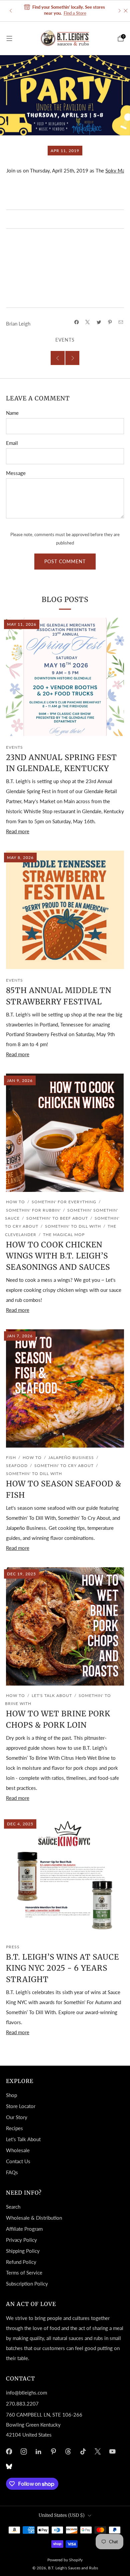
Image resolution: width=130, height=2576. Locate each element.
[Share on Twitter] (99, 322)
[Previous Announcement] (11, 11)
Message (16, 473)
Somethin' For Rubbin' (33, 1210)
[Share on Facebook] (76, 322)
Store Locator (21, 2106)
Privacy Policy (21, 2240)
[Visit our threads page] (68, 2451)
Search (13, 2207)
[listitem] (65, 11)
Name (12, 413)
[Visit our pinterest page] (53, 2451)
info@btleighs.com (26, 2393)
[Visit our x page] (98, 2451)
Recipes (14, 2128)
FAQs (12, 2172)
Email (12, 443)
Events (65, 340)
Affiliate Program (24, 2229)
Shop (11, 2095)
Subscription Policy (27, 2284)
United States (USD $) (62, 2515)
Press (13, 1947)
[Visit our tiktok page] (83, 2451)
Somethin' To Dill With (73, 1226)
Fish (11, 1457)
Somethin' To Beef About (57, 1218)
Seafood (17, 1465)
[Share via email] (121, 322)
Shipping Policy (23, 2251)
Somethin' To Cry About (64, 1465)
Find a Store (75, 13)
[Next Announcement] (120, 11)
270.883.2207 (22, 2404)
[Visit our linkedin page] (38, 2451)
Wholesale (18, 2150)
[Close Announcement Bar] (126, 11)
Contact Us (18, 2161)
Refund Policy (21, 2262)
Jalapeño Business (71, 1457)
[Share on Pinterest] (110, 322)
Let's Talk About (52, 1695)
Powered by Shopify (65, 2560)
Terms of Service (24, 2273)
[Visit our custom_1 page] (9, 2466)
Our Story (17, 2117)
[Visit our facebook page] (9, 2451)
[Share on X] (88, 322)
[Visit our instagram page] (24, 2451)
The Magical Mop (64, 1235)
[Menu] (9, 38)
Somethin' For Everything (64, 1202)
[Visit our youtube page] (112, 2451)
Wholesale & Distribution (34, 2218)
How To (15, 1202)
